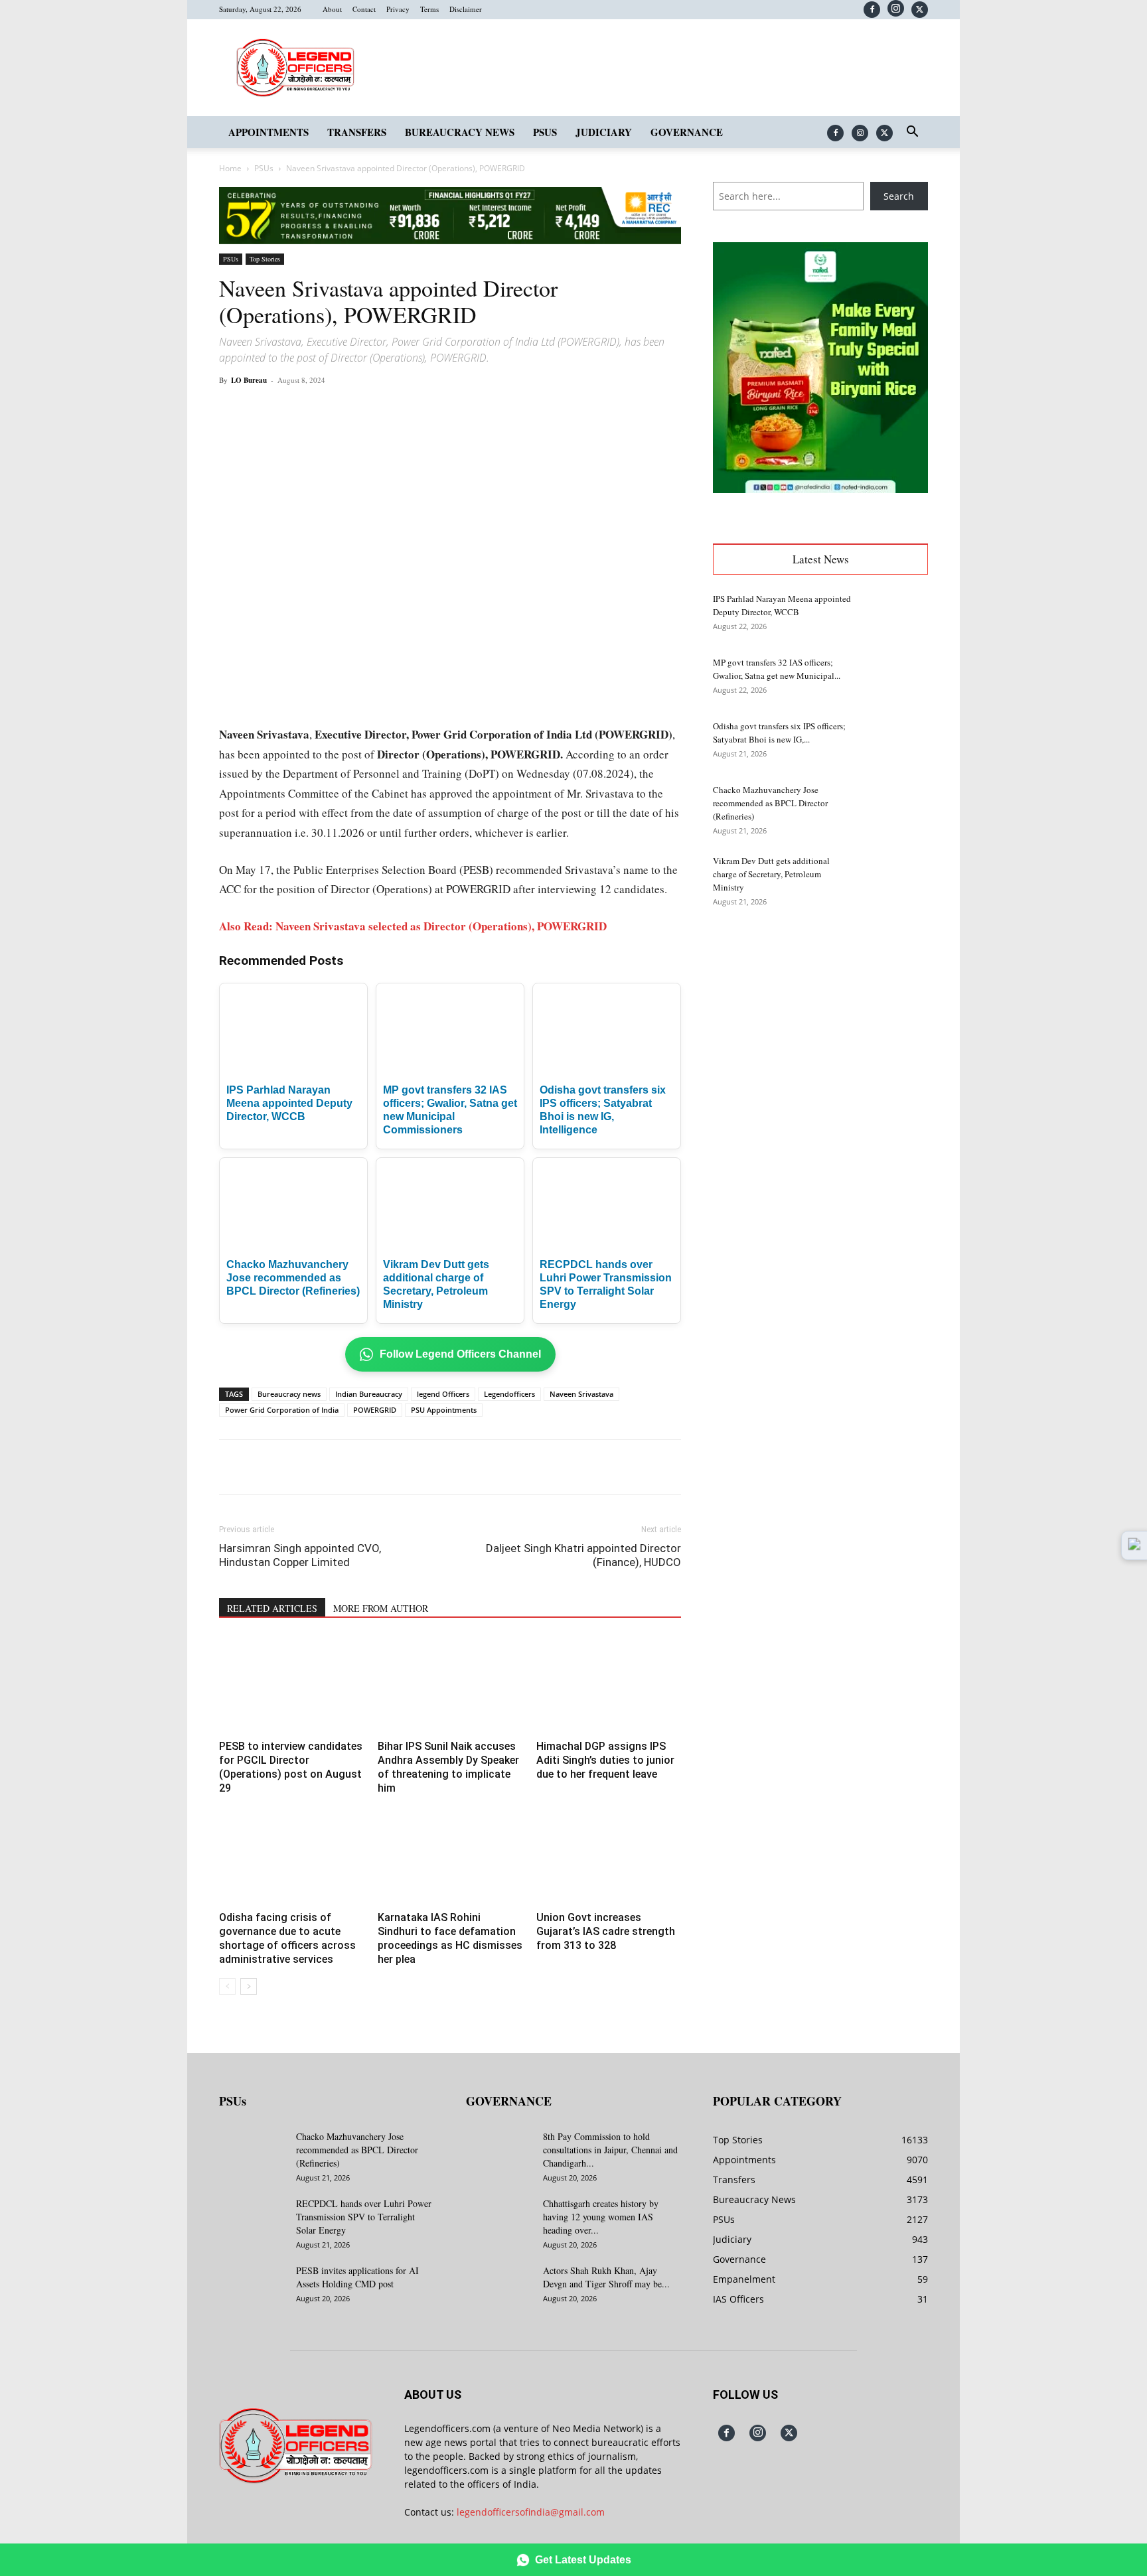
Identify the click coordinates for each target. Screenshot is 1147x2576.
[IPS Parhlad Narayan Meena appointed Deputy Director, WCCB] (895, 615)
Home (230, 168)
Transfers (357, 132)
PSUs (545, 132)
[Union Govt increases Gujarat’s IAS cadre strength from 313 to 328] (609, 1857)
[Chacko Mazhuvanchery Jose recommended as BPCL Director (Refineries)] (895, 806)
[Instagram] (896, 8)
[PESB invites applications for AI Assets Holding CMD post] (252, 2287)
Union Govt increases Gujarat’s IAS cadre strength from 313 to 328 (606, 1931)
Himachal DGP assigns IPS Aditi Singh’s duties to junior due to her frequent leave (605, 1760)
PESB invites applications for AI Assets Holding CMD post (357, 2277)
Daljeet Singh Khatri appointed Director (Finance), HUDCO (583, 1555)
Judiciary (604, 132)
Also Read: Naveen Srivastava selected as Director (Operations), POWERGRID (413, 926)
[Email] (433, 410)
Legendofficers (509, 1394)
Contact (364, 9)
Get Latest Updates (583, 2560)
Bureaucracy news (289, 1394)
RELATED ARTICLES (272, 1608)
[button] (912, 133)
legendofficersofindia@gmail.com (531, 2512)
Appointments (268, 132)
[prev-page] (227, 1986)
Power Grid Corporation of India (282, 1410)
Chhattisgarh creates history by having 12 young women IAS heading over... (601, 2217)
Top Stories (265, 259)
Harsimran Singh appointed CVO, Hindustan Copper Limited (300, 1555)
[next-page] (249, 1986)
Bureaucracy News (460, 132)
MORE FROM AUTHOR (381, 1608)
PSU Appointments (444, 1410)
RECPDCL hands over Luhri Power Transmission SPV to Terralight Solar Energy (364, 2217)
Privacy (398, 9)
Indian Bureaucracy (369, 1394)
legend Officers (443, 1394)
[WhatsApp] (372, 410)
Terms (429, 9)
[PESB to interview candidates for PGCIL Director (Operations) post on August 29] (291, 1685)
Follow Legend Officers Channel (460, 1354)
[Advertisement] (820, 1023)
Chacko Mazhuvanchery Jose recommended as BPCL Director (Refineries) (293, 1278)
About (332, 9)
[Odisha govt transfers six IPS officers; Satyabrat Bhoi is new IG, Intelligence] (895, 743)
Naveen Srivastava (581, 1394)
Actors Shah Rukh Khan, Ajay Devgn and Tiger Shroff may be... (606, 2277)
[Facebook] (872, 10)
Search (899, 196)
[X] (920, 10)
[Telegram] (463, 410)
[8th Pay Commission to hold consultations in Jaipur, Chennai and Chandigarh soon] (499, 2153)
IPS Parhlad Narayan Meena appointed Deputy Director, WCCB (289, 1103)
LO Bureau (249, 380)
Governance (687, 132)
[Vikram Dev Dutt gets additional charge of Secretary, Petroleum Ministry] (895, 877)
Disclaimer (466, 9)
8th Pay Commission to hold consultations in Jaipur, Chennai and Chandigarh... (610, 2150)
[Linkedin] (402, 410)
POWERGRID (375, 1410)
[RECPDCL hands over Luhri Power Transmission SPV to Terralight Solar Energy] (252, 2220)
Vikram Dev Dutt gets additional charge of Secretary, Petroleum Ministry (771, 874)
